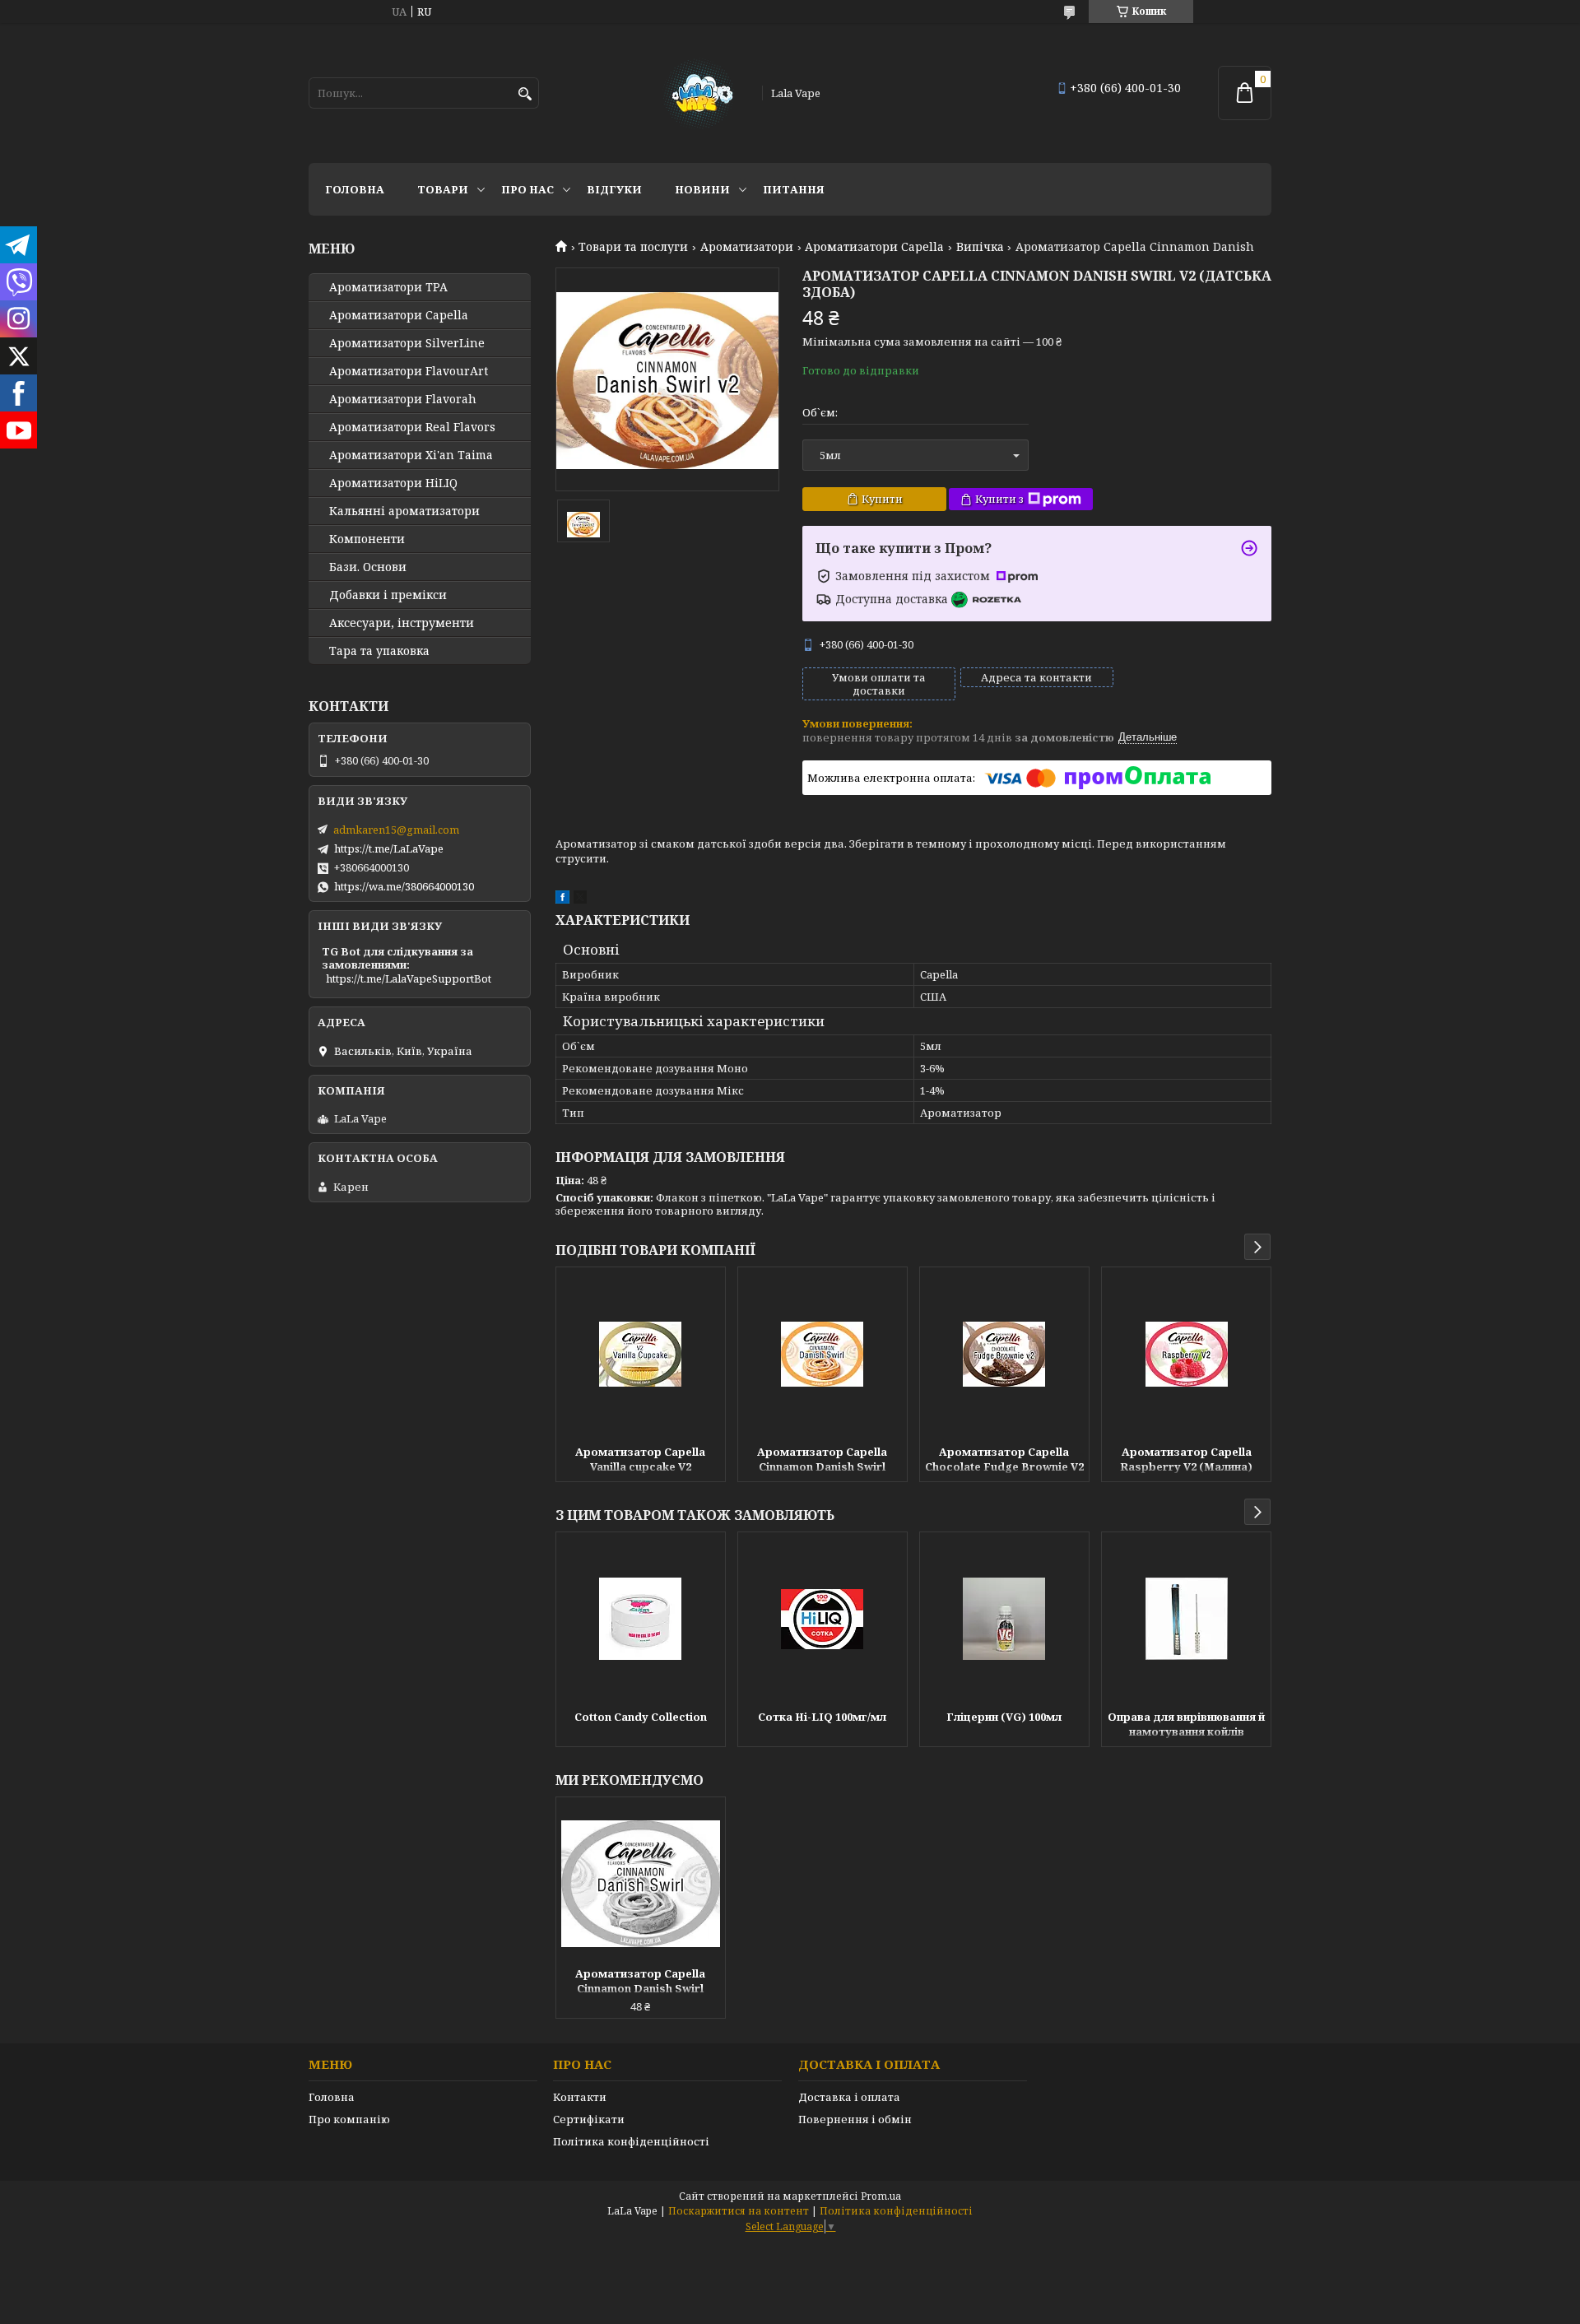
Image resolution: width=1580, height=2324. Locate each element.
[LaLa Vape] (697, 93)
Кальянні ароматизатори (404, 511)
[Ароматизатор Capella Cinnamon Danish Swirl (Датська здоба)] (823, 1354)
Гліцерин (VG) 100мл (1004, 1717)
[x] (580, 899)
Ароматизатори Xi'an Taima (411, 455)
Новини (702, 189)
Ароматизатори (747, 247)
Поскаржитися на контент (739, 2211)
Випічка (980, 247)
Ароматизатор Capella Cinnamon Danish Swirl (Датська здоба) (822, 1461)
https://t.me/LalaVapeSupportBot (409, 978)
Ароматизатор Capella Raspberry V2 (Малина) (1186, 1459)
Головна (355, 189)
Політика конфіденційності (631, 2141)
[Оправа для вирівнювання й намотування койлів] (1186, 1619)
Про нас (527, 189)
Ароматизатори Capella (874, 247)
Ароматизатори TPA (388, 287)
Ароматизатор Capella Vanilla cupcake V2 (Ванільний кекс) (640, 1461)
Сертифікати (589, 2119)
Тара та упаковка (379, 651)
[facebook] (562, 899)
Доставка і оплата (849, 2097)
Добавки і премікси (388, 595)
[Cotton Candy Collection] (641, 1619)
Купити (882, 499)
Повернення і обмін (855, 2119)
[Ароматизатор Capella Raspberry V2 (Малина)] (1186, 1354)
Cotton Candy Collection (641, 1717)
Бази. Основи (368, 567)
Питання (794, 189)
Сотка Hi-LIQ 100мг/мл (822, 1717)
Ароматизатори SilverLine (407, 343)
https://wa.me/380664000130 (404, 886)
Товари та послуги (633, 247)
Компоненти (367, 539)
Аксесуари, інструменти (402, 623)
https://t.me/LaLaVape (389, 848)
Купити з (999, 499)
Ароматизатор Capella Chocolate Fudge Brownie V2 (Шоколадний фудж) (1004, 1461)
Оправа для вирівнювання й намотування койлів (1186, 1724)
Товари (443, 189)
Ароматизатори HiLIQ (393, 483)
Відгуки (614, 189)
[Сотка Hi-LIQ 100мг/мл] (823, 1619)
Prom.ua (881, 2196)
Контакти (580, 2097)
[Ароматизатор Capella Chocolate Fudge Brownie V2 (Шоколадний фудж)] (1004, 1354)
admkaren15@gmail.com (396, 830)
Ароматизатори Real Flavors (412, 427)
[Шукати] (525, 94)
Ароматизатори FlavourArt (409, 371)
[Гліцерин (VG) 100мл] (1004, 1619)
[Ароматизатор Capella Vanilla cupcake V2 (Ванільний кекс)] (641, 1354)
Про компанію (349, 2119)
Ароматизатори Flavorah (403, 399)
